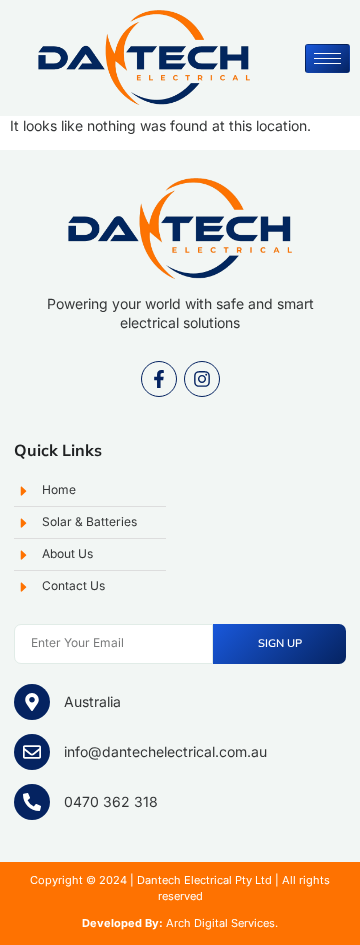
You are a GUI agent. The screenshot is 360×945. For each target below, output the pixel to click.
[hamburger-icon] (327, 58)
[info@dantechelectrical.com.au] (32, 752)
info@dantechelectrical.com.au (165, 751)
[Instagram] (202, 379)
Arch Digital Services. (222, 923)
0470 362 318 (111, 801)
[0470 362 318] (32, 802)
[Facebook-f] (159, 379)
